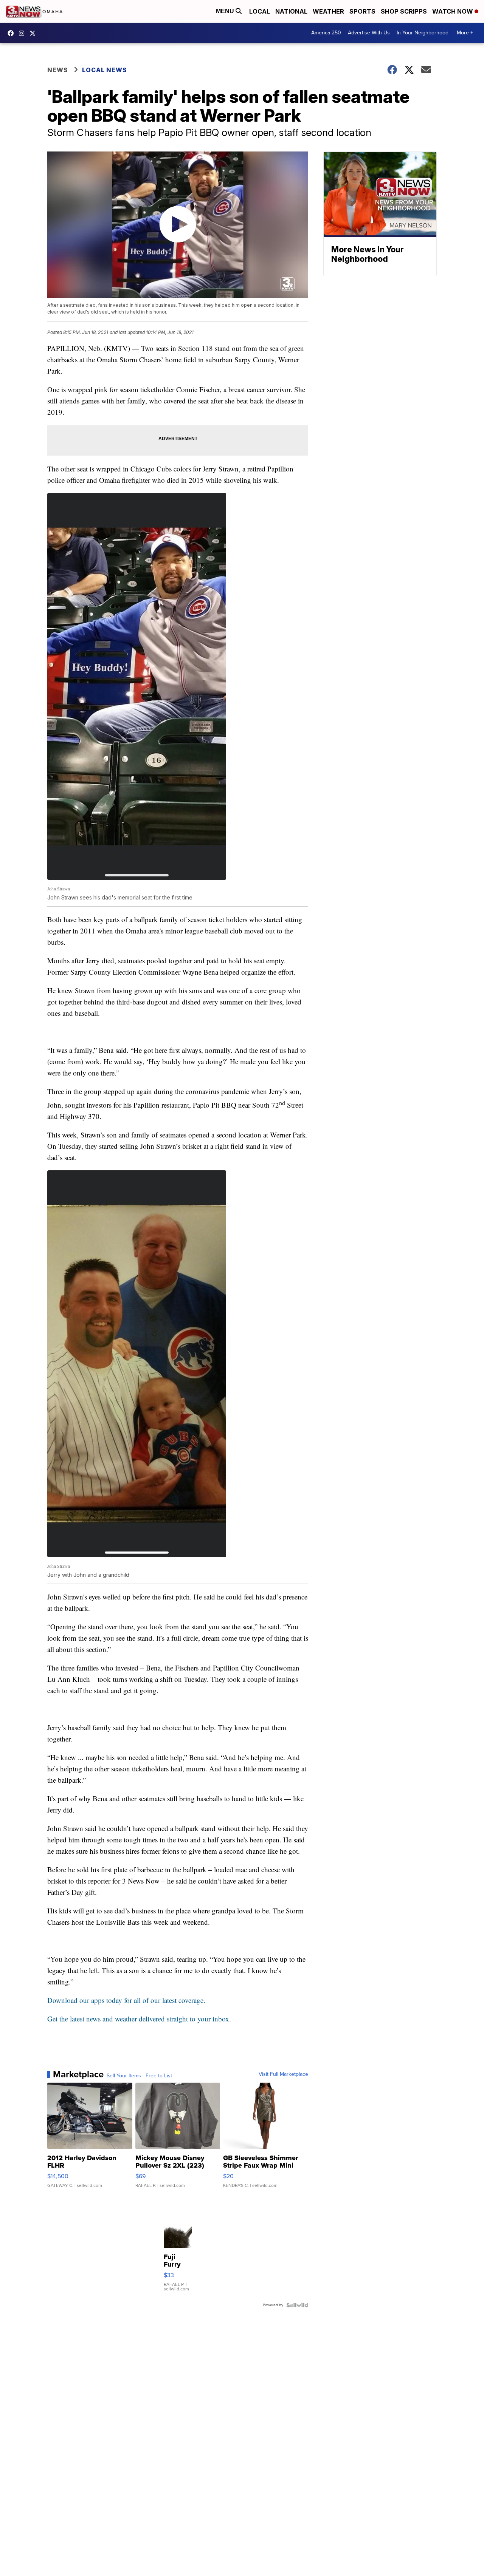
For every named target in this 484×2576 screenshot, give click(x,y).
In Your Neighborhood (423, 33)
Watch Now (453, 11)
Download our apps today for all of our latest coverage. (126, 2000)
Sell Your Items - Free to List (139, 2076)
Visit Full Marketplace (283, 2074)
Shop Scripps (404, 11)
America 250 (326, 33)
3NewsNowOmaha (34, 33)
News (58, 70)
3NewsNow (12, 33)
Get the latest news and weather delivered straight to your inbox (138, 2019)
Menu (226, 11)
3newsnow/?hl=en (23, 33)
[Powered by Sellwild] (297, 2305)
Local (260, 11)
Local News (105, 70)
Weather (328, 11)
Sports (362, 11)
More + (465, 33)
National (291, 11)
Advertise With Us (369, 33)
